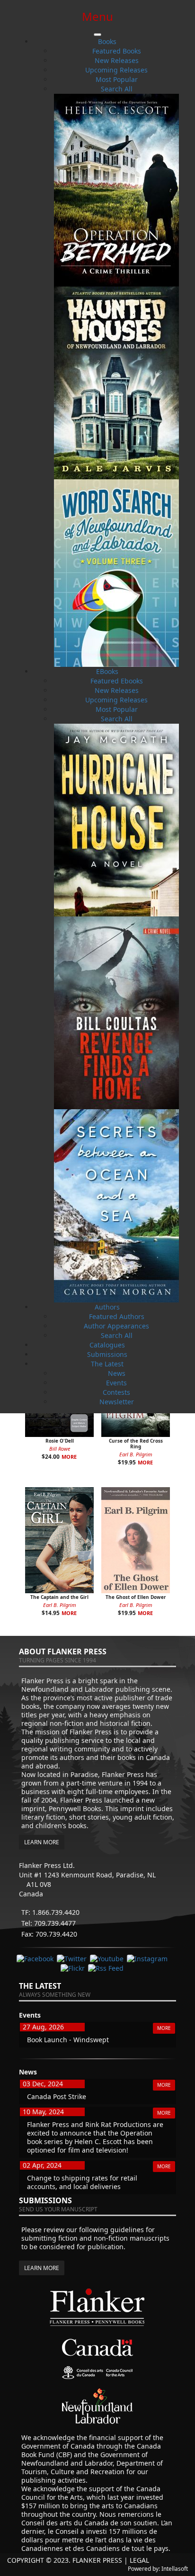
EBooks (107, 671)
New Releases (117, 60)
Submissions (107, 1354)
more (69, 1457)
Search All (117, 89)
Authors (107, 1307)
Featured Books (117, 51)
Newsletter (117, 1402)
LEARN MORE (42, 1842)
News (117, 1373)
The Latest (107, 1364)
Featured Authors (117, 1316)
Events (116, 1383)
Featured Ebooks (117, 681)
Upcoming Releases (116, 70)
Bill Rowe (60, 1449)
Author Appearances (116, 1326)
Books (107, 41)
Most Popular (117, 79)
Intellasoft (175, 2569)
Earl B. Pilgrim (136, 1454)
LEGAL (139, 2560)
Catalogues (107, 1345)
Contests (116, 1392)
